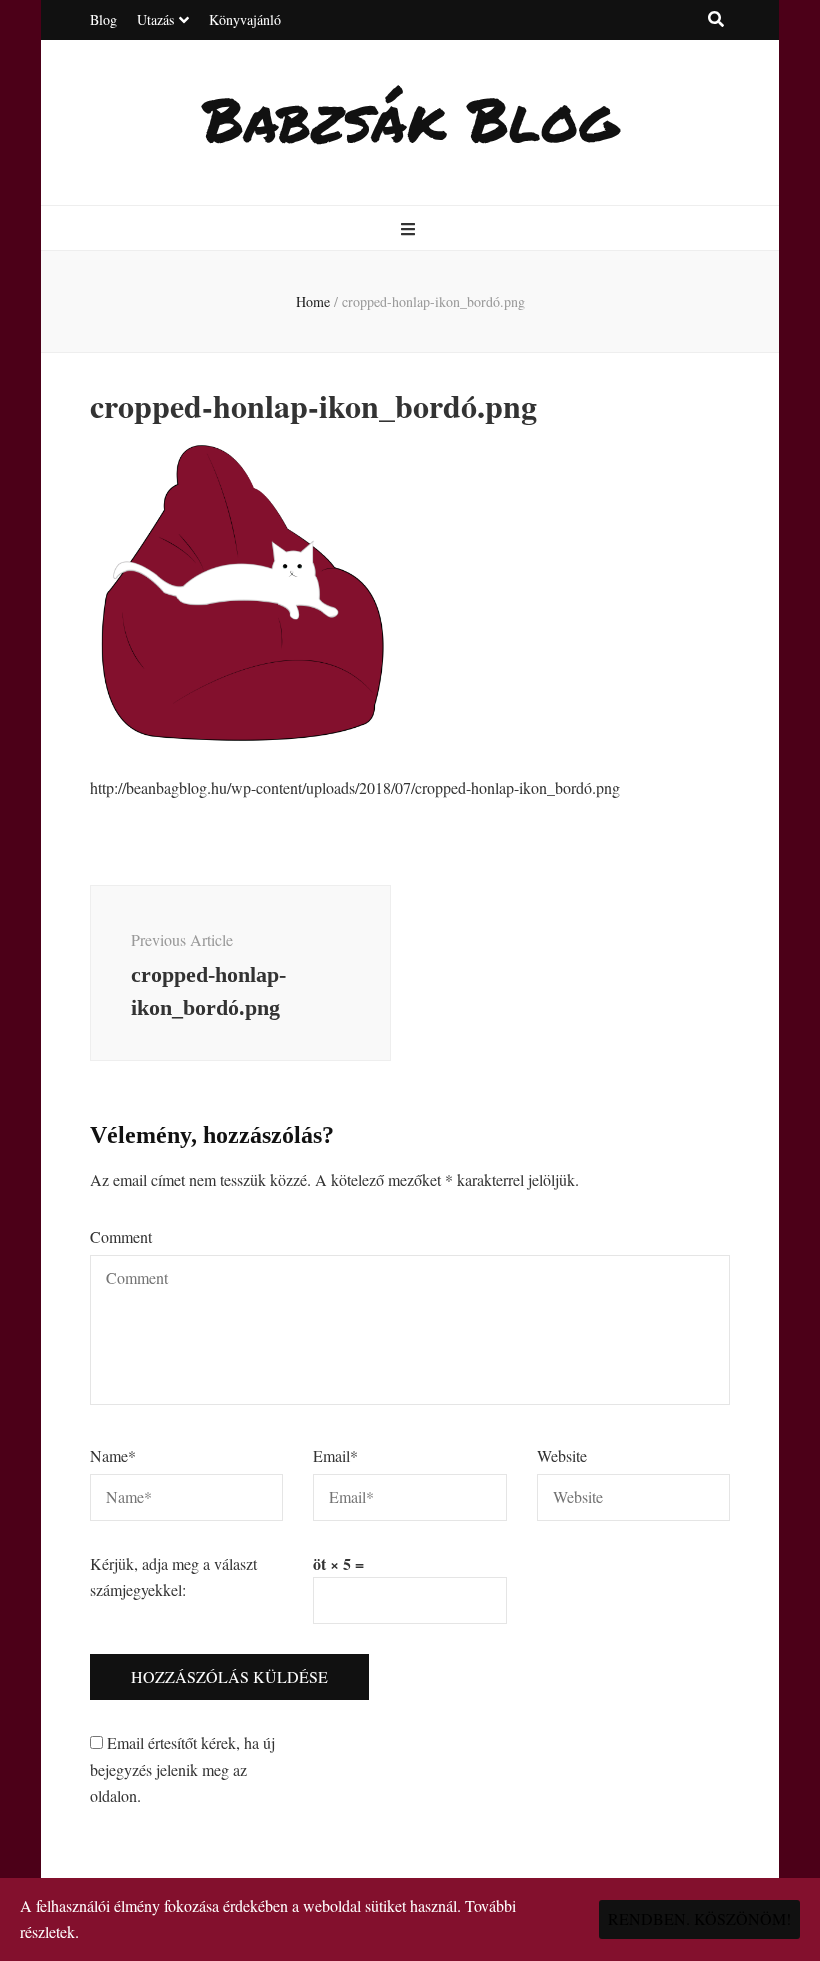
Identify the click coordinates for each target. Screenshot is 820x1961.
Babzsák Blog (410, 118)
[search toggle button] (716, 19)
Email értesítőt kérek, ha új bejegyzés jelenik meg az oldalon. (182, 1769)
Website (562, 1455)
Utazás (155, 19)
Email (335, 1455)
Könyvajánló (245, 19)
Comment (121, 1236)
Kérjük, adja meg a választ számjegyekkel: (173, 1577)
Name (113, 1455)
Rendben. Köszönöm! (699, 1918)
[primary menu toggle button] (410, 229)
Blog (103, 19)
